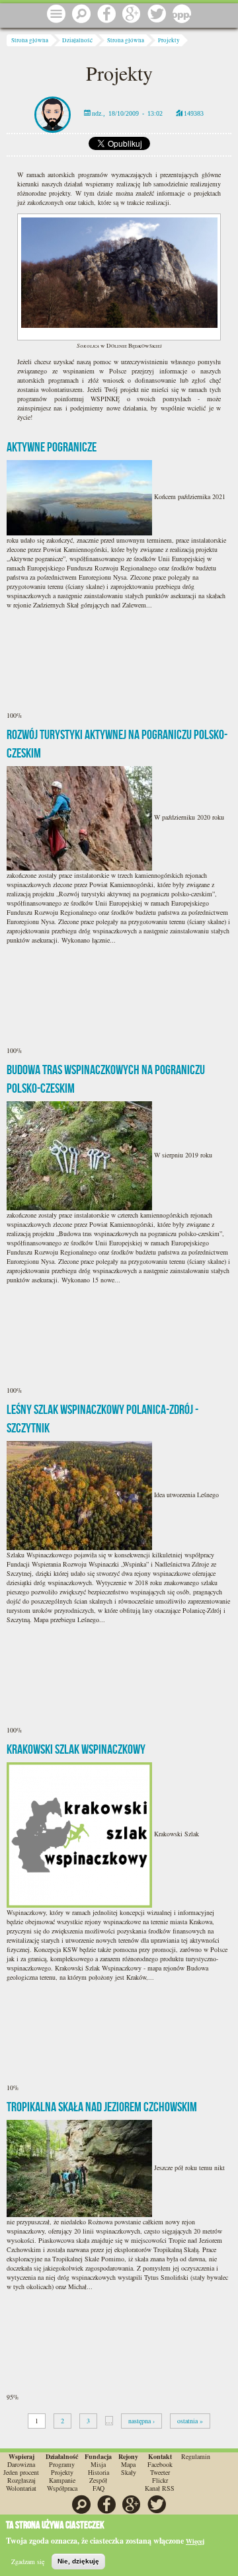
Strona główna (30, 40)
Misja (98, 2464)
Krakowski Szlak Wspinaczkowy (76, 1749)
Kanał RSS (160, 2488)
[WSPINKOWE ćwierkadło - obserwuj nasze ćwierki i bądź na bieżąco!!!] (157, 15)
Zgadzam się (28, 2561)
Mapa (128, 2464)
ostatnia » (190, 2421)
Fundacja (98, 2456)
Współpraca (62, 2488)
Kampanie (62, 2480)
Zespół (98, 2480)
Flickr (160, 2480)
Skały (129, 2472)
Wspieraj (21, 2456)
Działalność (77, 40)
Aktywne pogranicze (52, 447)
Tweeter (160, 2472)
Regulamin (196, 2456)
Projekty (169, 40)
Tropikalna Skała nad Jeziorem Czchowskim (102, 2107)
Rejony (128, 2456)
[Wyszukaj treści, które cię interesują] (81, 15)
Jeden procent (21, 2472)
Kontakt (160, 2456)
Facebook (160, 2464)
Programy (62, 2464)
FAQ (99, 2488)
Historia (99, 2472)
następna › (141, 2421)
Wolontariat (21, 2488)
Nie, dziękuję (78, 2561)
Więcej (195, 2541)
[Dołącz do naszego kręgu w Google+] (132, 15)
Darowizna (21, 2464)
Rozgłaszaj (21, 2480)
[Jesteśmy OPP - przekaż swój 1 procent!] (182, 15)
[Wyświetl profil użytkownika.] (53, 113)
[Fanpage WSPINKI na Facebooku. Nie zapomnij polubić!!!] (106, 15)
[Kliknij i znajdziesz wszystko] (56, 15)
